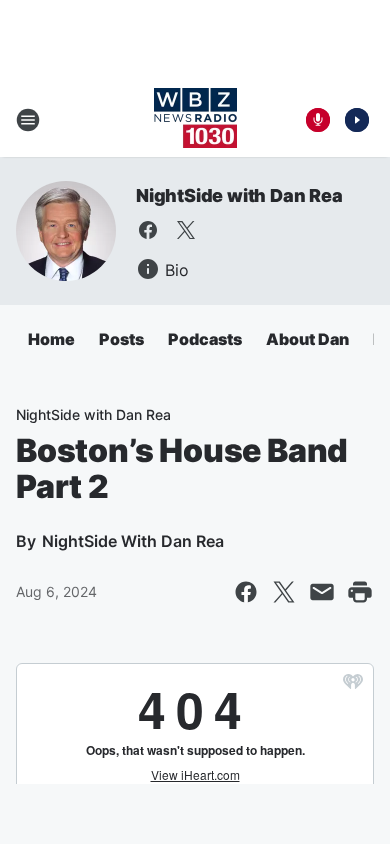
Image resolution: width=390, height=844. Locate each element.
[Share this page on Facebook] (246, 592)
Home (51, 339)
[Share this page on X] (284, 592)
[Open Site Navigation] (28, 120)
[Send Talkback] (318, 120)
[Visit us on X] (186, 230)
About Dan (307, 339)
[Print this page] (360, 592)
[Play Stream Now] (357, 120)
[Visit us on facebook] (148, 230)
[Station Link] (195, 120)
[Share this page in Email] (322, 592)
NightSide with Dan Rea (239, 195)
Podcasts (205, 339)
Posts (121, 339)
